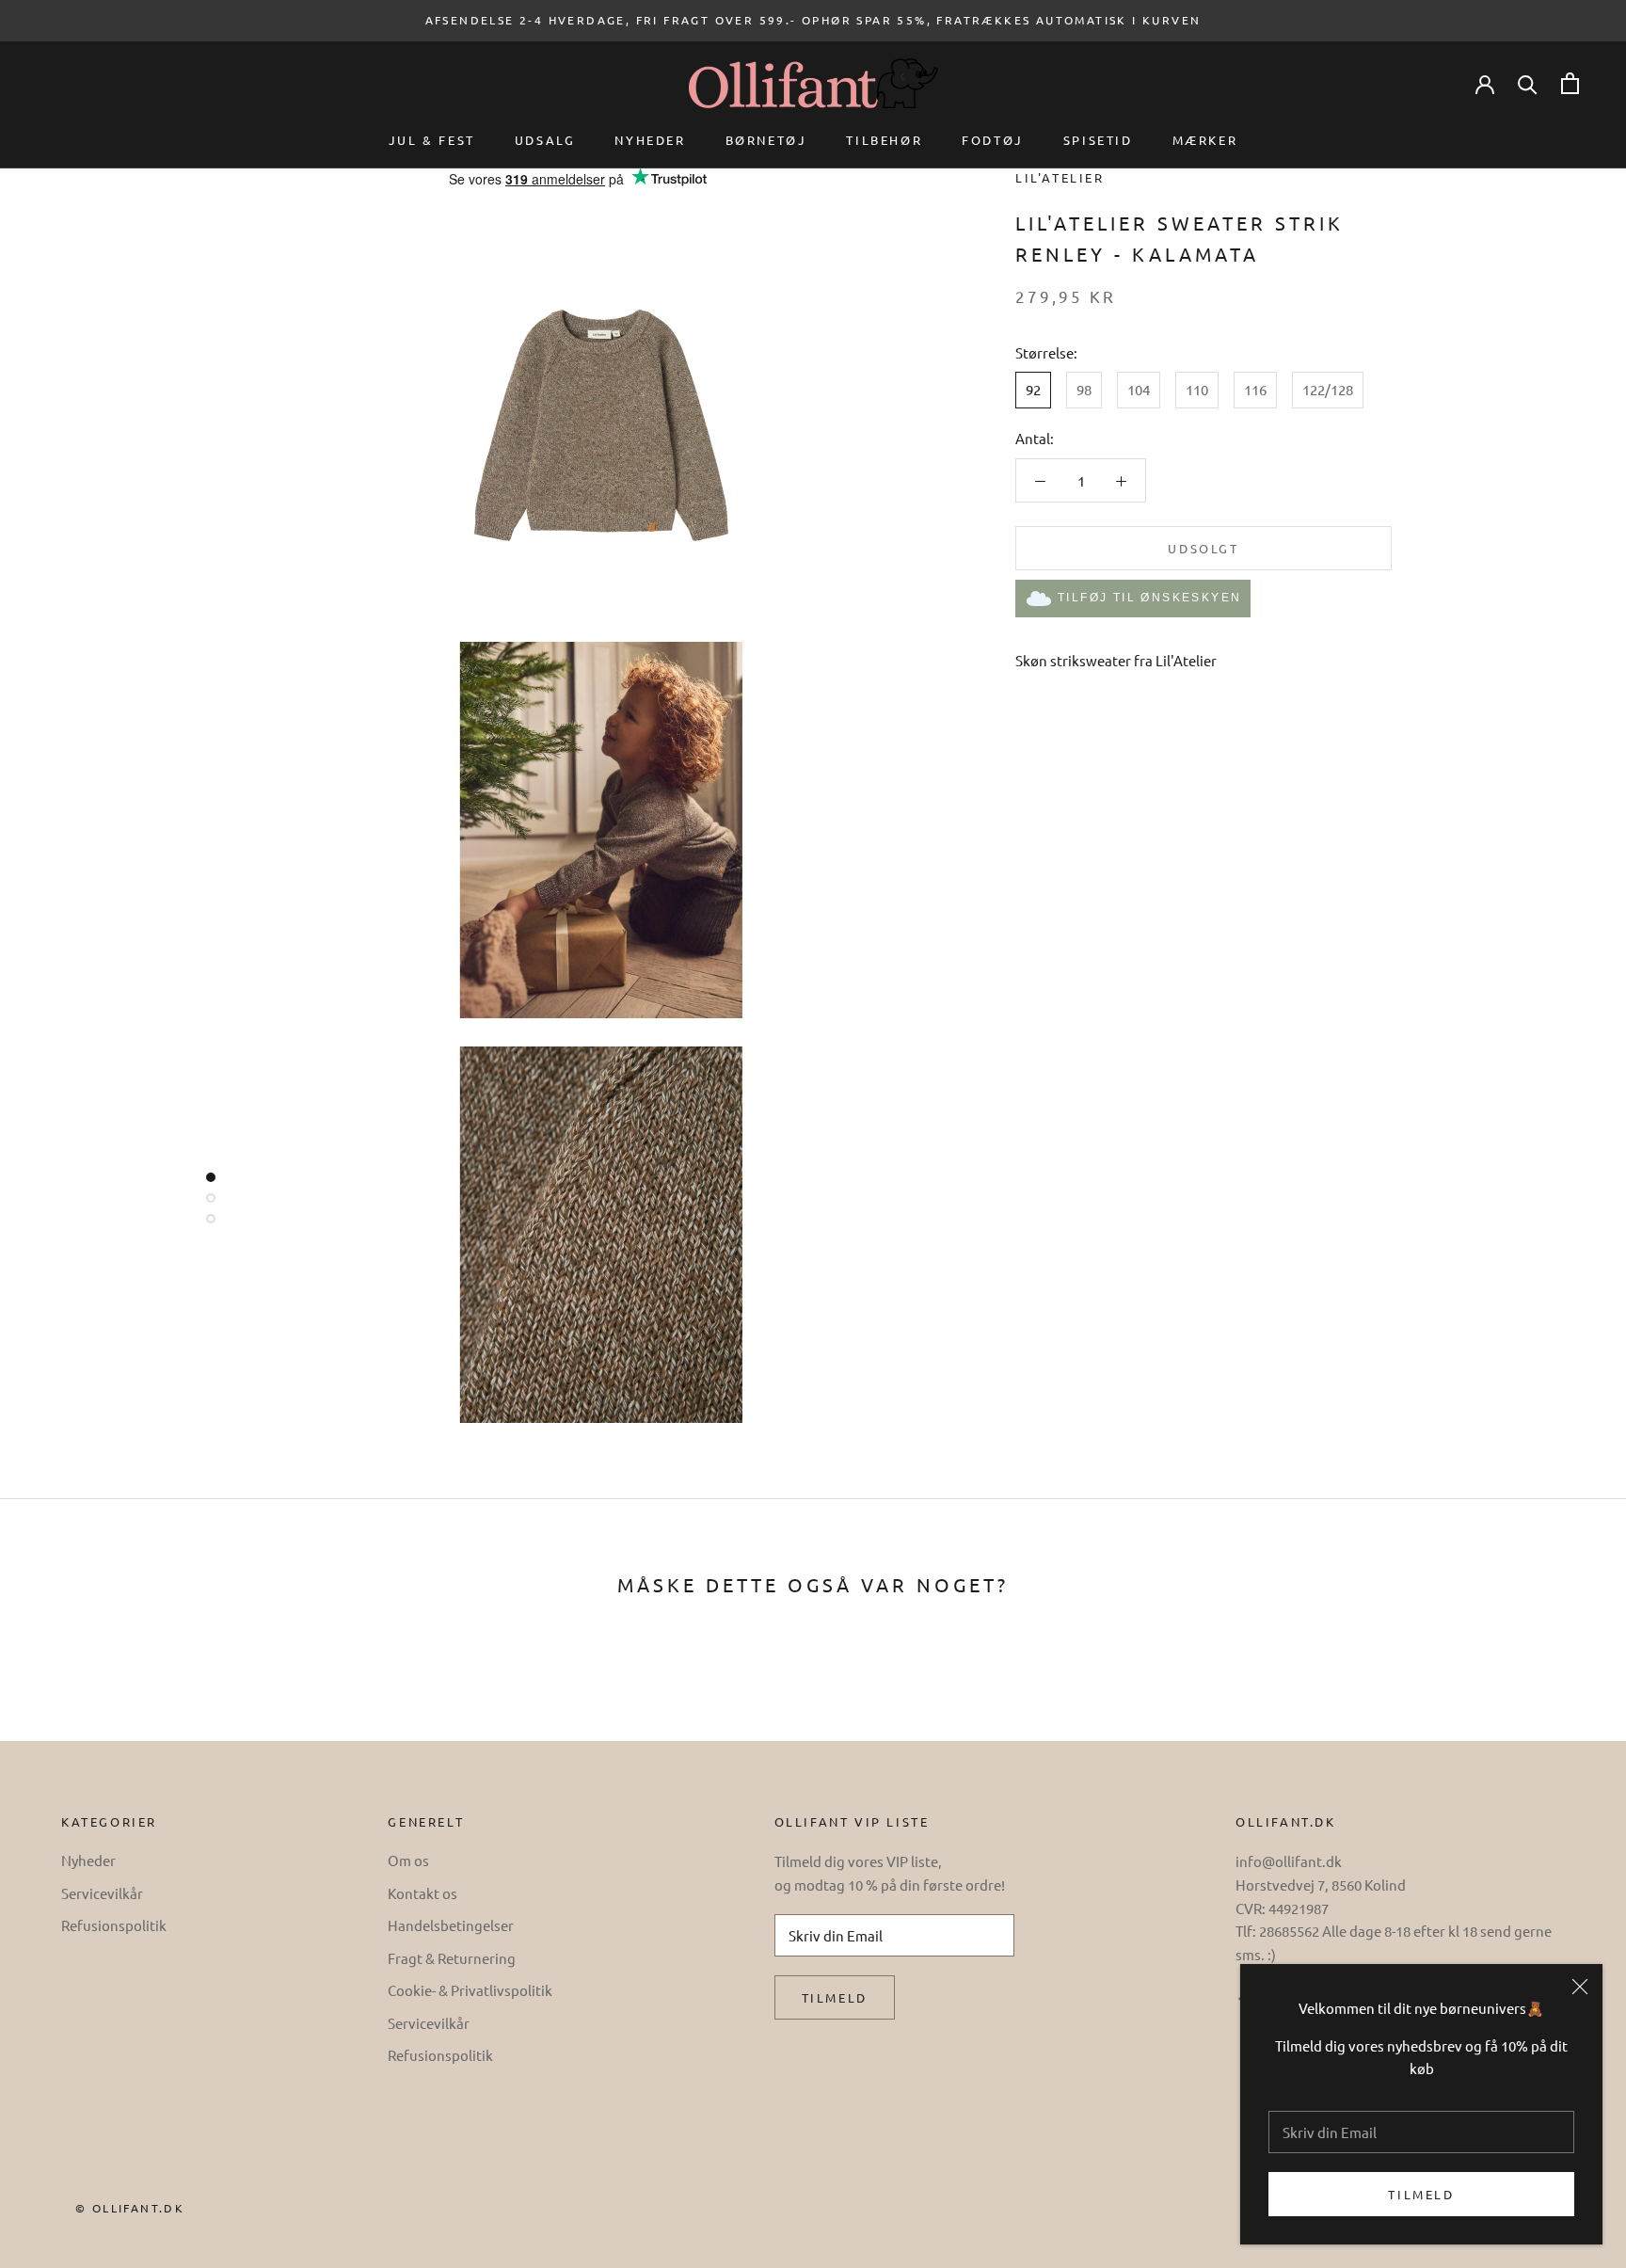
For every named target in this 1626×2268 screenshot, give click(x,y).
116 (1255, 390)
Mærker (1205, 140)
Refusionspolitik (114, 1925)
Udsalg (545, 140)
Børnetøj (766, 140)
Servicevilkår (102, 1893)
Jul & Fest (432, 140)
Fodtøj (993, 140)
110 (1197, 390)
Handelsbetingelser (451, 1925)
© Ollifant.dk (130, 2208)
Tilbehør (884, 140)
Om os (408, 1860)
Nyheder (650, 140)
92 (1033, 390)
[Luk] (1580, 1987)
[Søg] (1528, 83)
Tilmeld (1421, 2194)
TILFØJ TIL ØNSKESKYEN (1149, 598)
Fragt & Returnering (452, 1958)
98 (1084, 390)
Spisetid (1098, 140)
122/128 (1328, 390)
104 (1139, 390)
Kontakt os (422, 1893)
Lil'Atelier (1060, 177)
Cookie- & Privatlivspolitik (470, 1990)
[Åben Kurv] (1570, 83)
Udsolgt (1203, 548)
